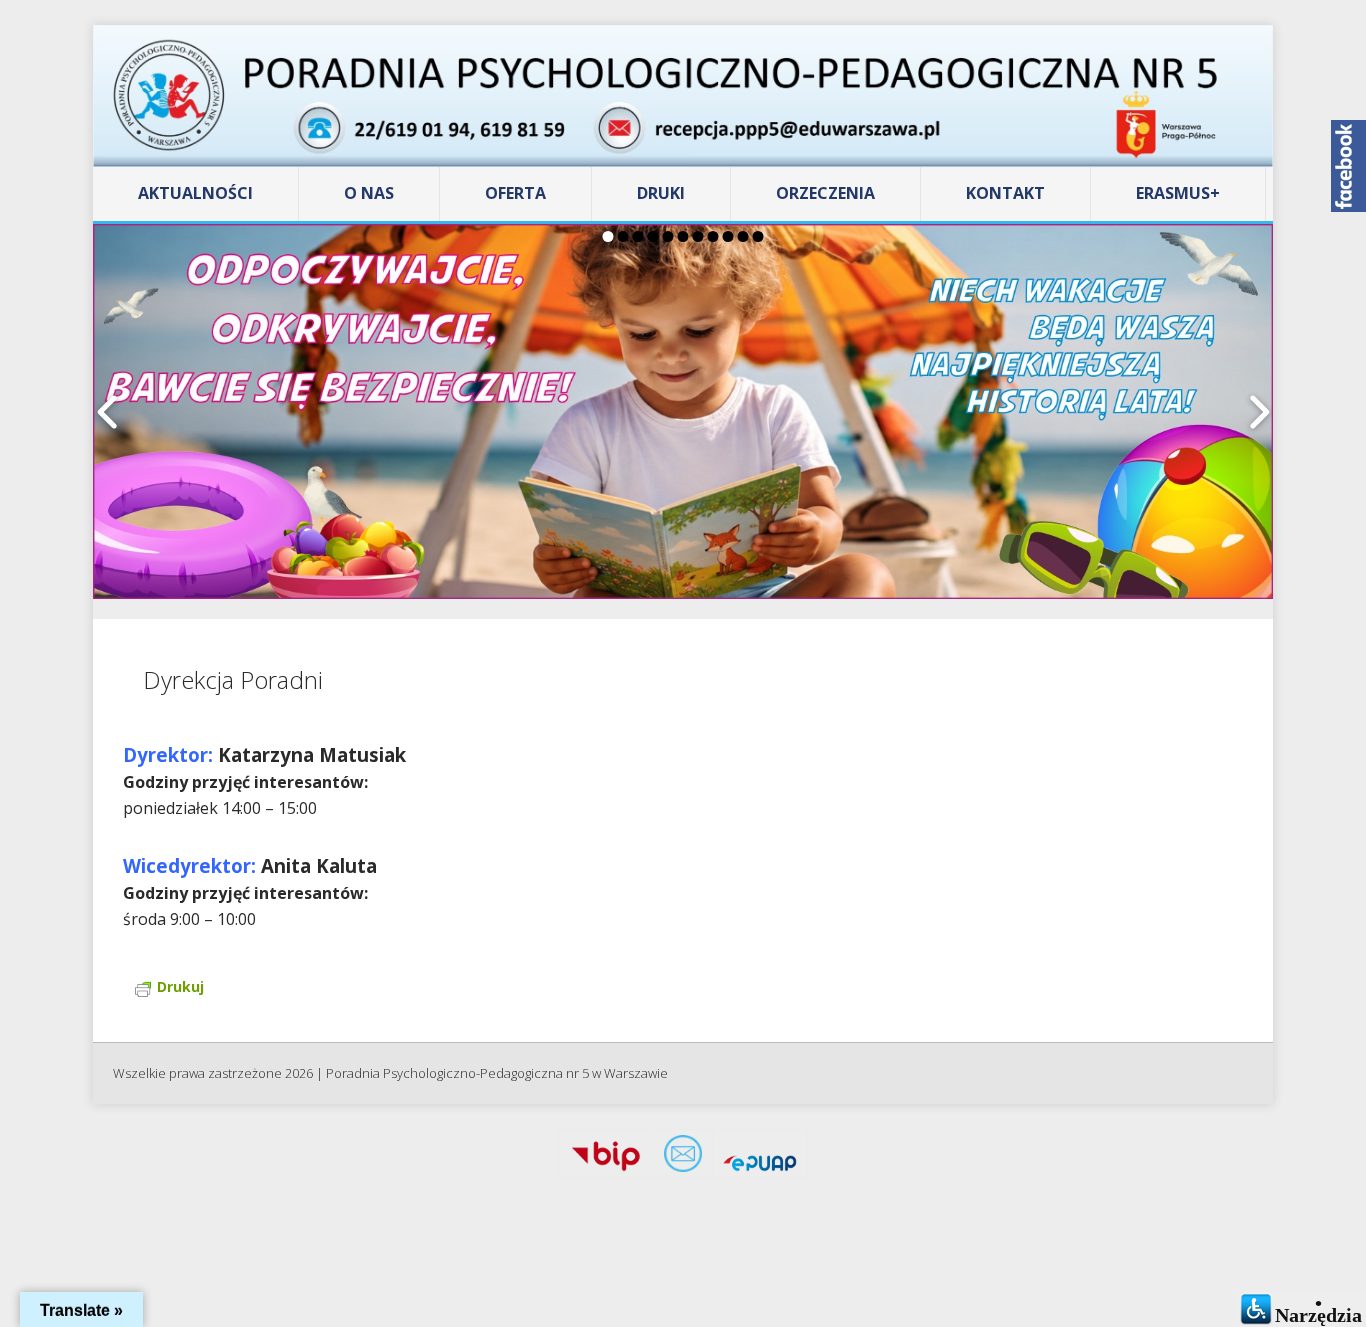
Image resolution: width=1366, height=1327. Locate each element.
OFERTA (515, 193)
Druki (661, 193)
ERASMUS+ (1178, 193)
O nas (369, 193)
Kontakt (1005, 193)
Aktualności (195, 193)
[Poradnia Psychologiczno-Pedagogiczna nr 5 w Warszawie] (683, 96)
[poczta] (682, 1158)
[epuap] (760, 1158)
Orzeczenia (825, 193)
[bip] (606, 1158)
